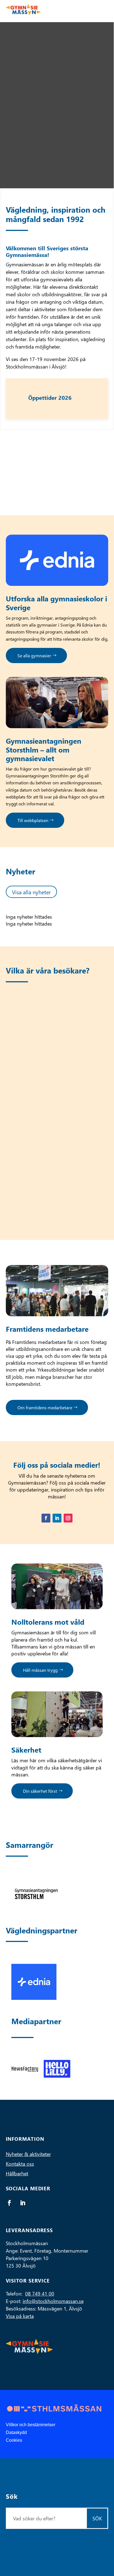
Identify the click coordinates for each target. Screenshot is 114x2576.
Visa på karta (20, 2316)
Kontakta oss (20, 2164)
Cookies (14, 2440)
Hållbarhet (17, 2173)
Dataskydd (16, 2432)
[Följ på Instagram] (68, 1518)
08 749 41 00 (40, 2293)
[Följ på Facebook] (46, 1518)
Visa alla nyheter (31, 892)
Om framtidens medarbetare (45, 1407)
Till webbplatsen (33, 820)
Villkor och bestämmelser (31, 2425)
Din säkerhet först (40, 1791)
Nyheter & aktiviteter (28, 2154)
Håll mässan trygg (40, 1670)
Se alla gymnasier (34, 655)
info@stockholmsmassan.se (53, 2301)
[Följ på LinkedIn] (57, 1518)
